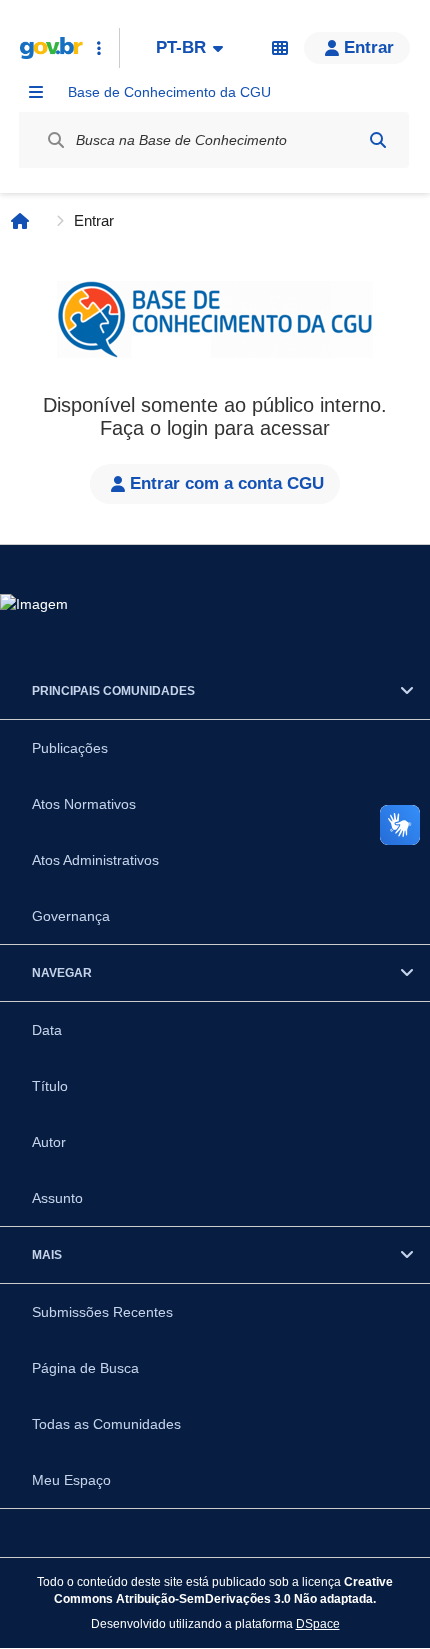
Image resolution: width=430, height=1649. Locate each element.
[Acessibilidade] (280, 48)
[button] (357, 48)
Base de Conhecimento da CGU (169, 92)
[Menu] (36, 92)
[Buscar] (378, 140)
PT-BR (181, 47)
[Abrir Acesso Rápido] (99, 48)
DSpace (318, 1623)
